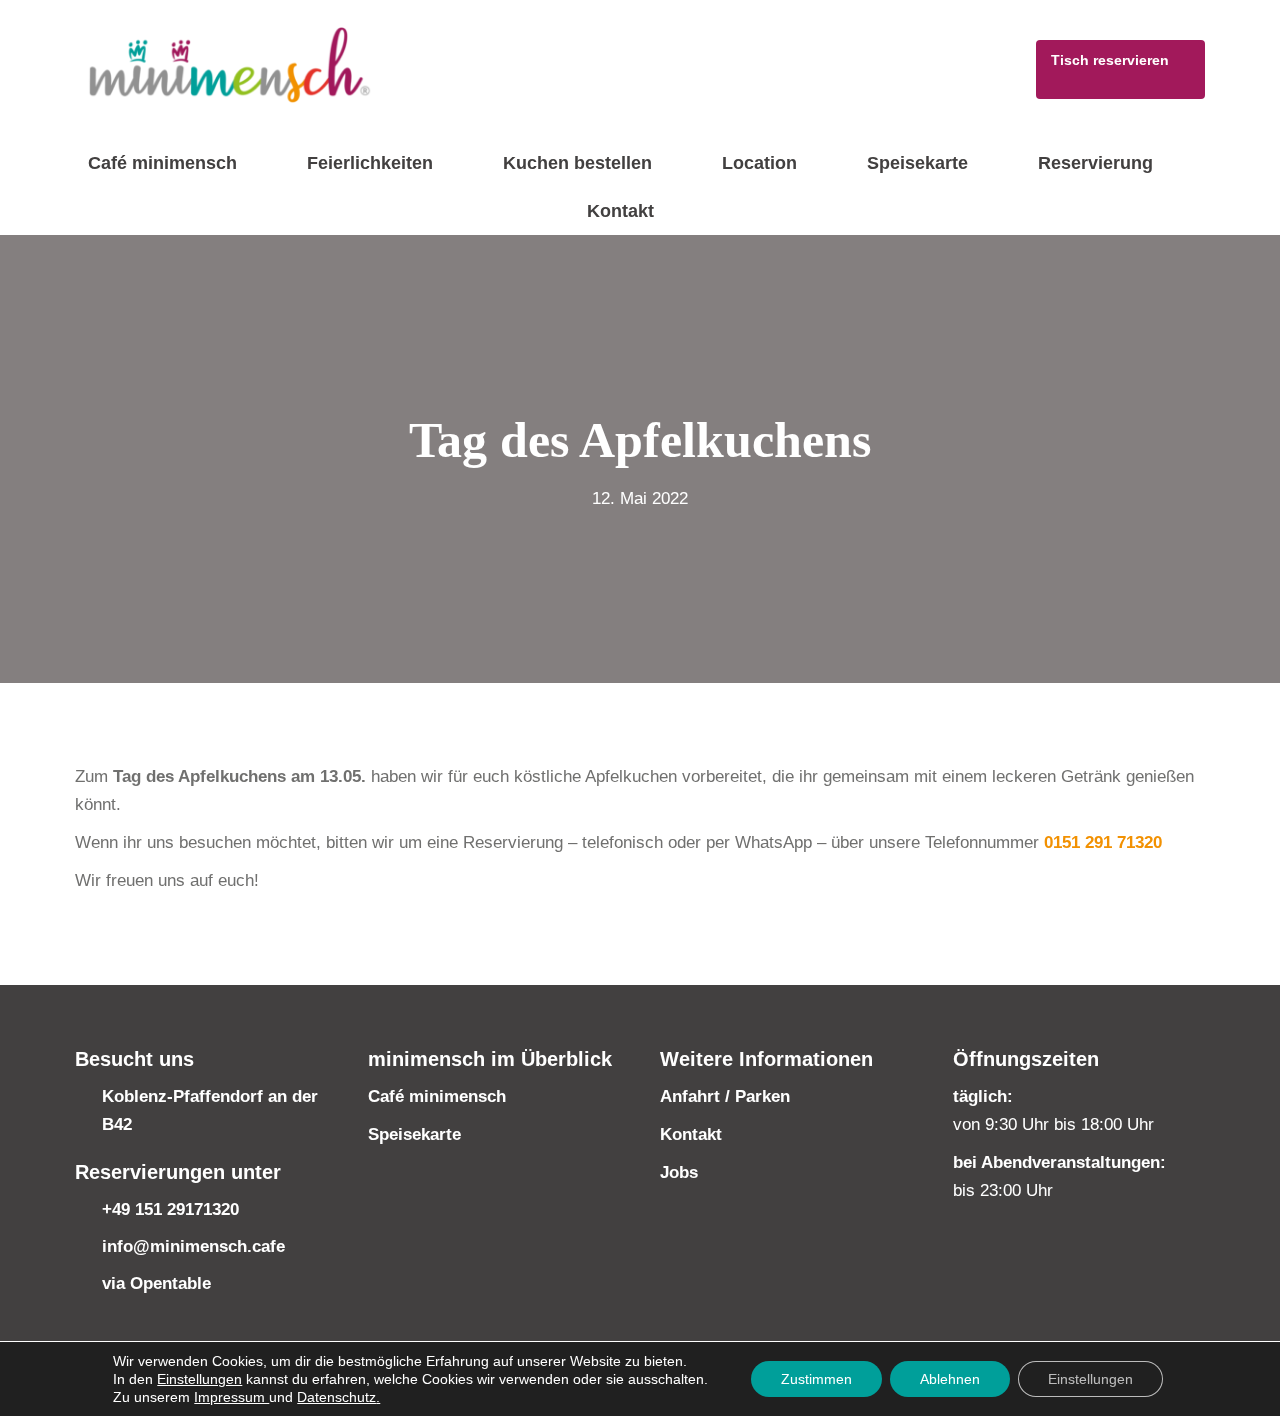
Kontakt (691, 1134)
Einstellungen (199, 1379)
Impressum (231, 1397)
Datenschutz (336, 1397)
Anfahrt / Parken (725, 1096)
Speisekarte (414, 1134)
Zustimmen (816, 1379)
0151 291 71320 (1103, 842)
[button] (1120, 69)
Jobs (679, 1172)
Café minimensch (437, 1096)
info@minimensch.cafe (193, 1246)
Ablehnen (950, 1379)
